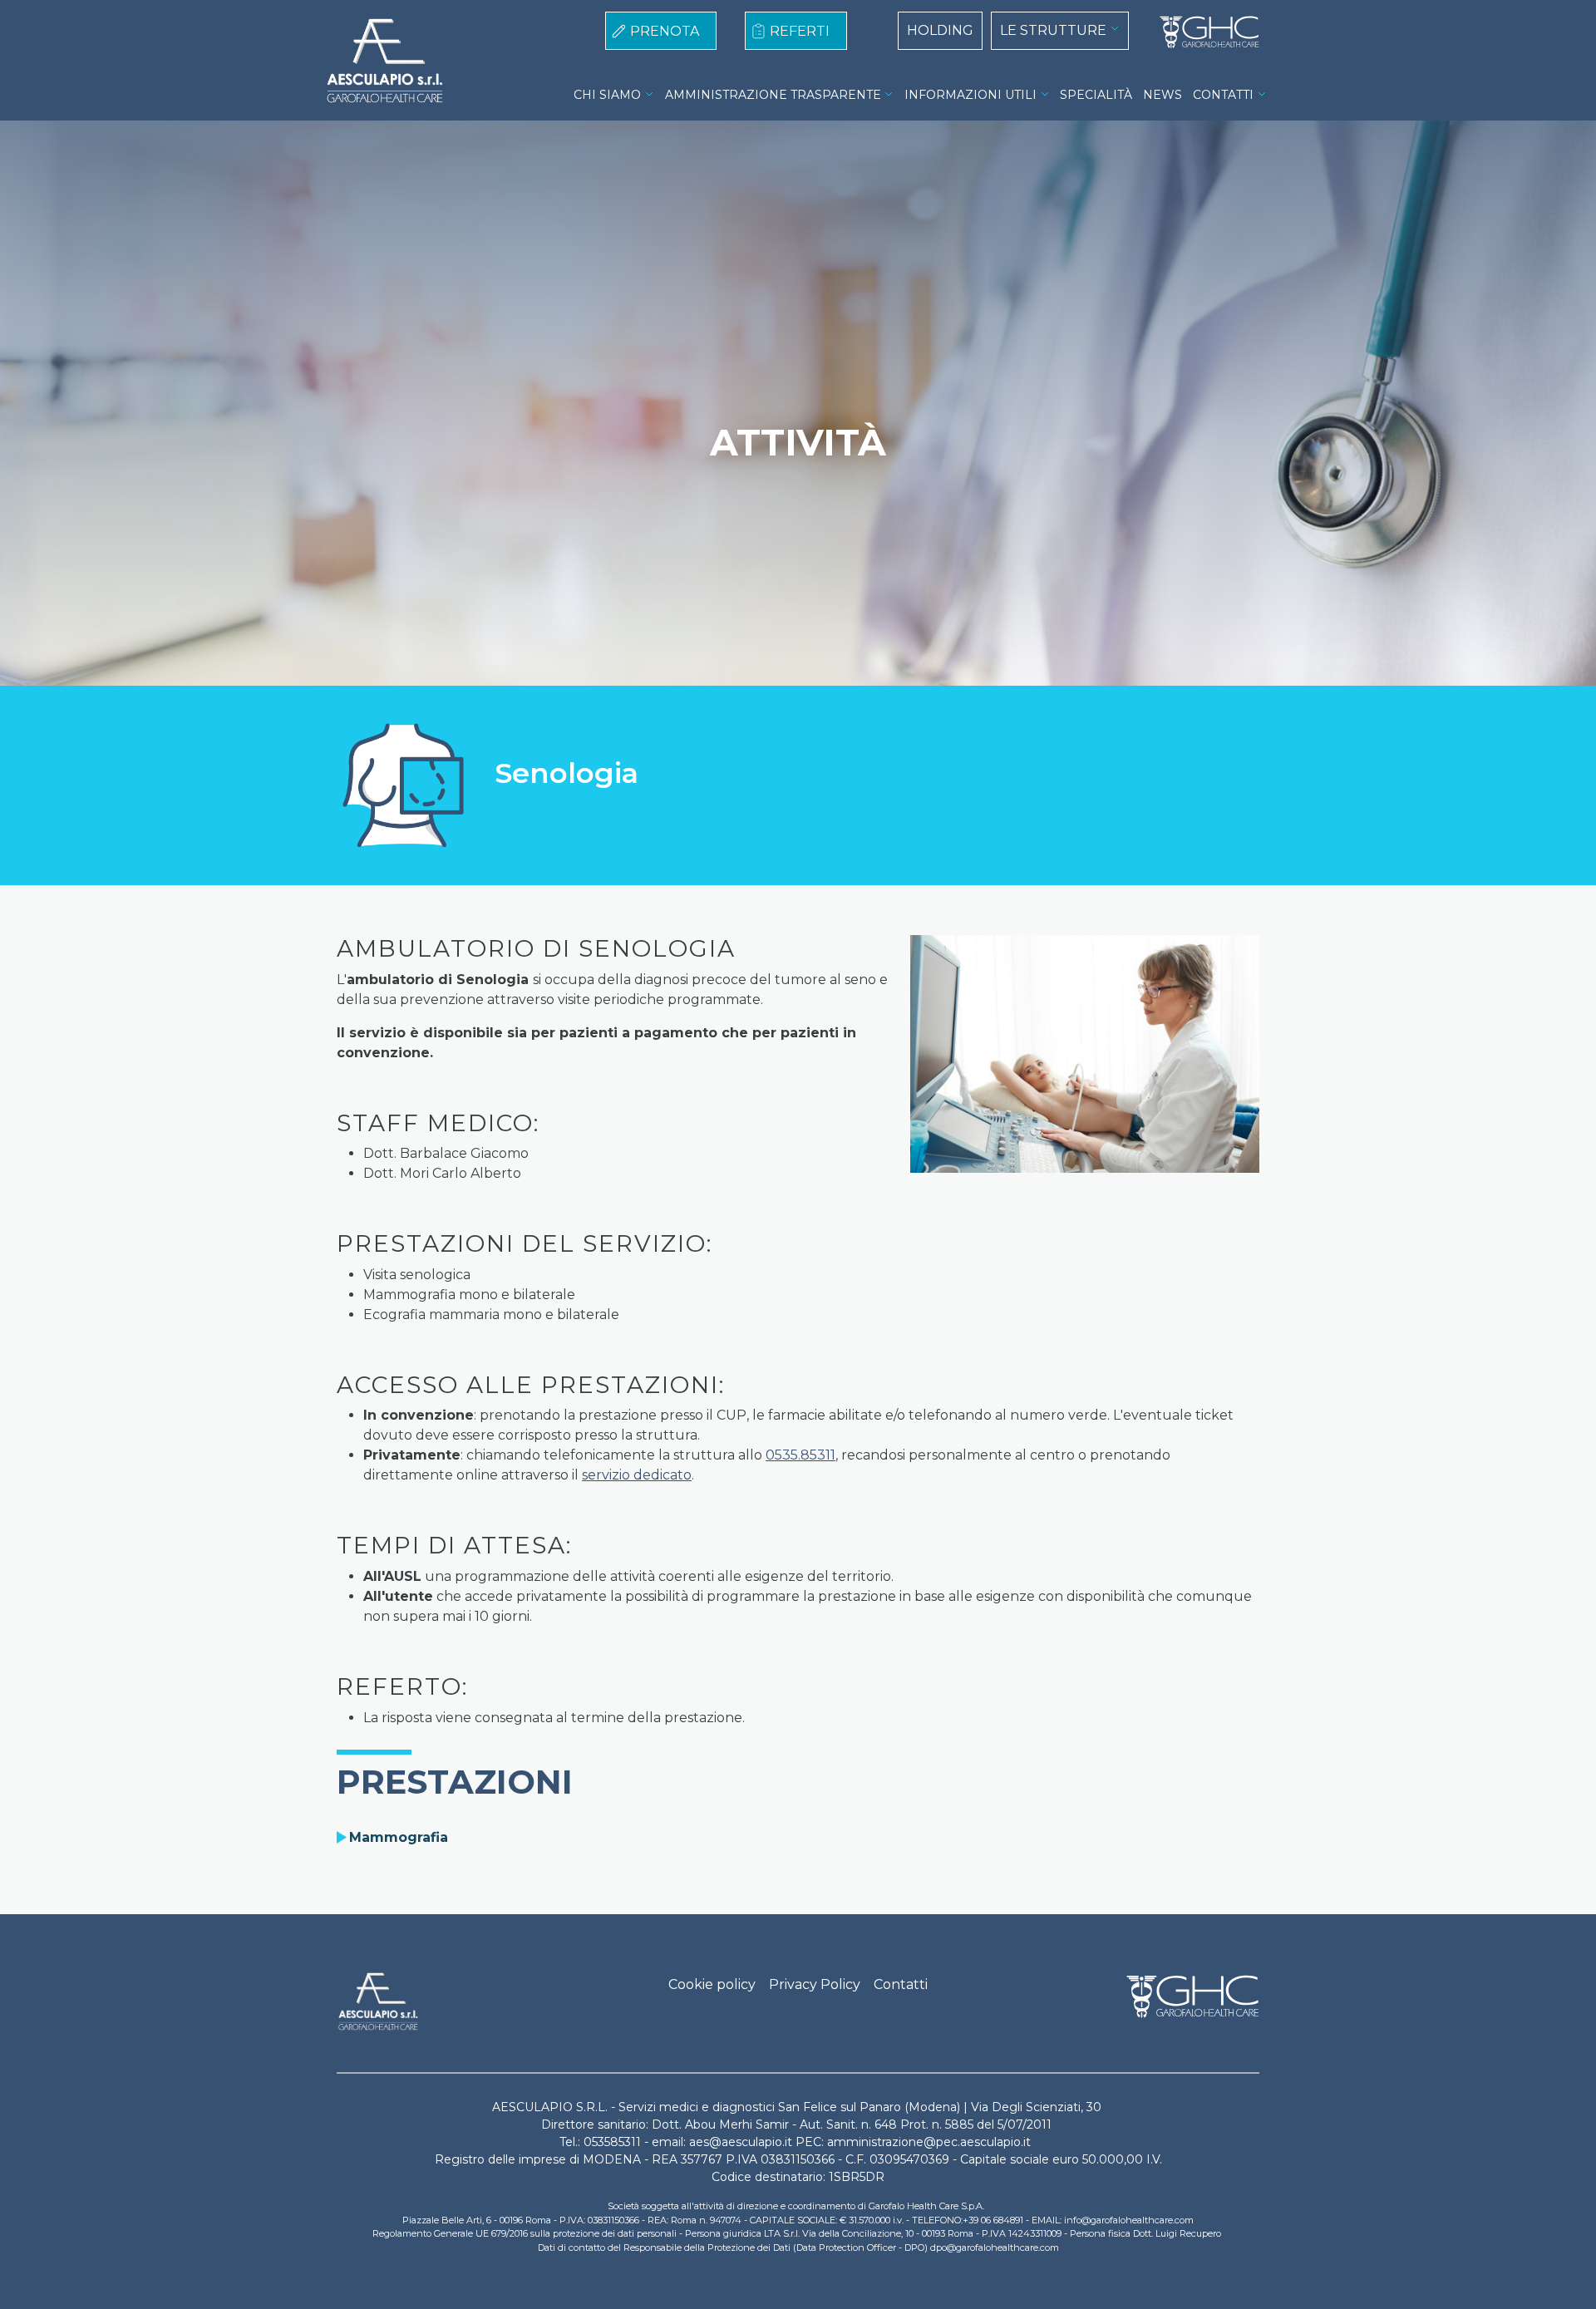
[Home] (1203, 32)
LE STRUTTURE (1053, 30)
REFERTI (800, 31)
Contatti (901, 1984)
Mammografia (399, 1837)
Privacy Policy (815, 1984)
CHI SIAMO (607, 95)
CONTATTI (1223, 95)
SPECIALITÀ (1096, 95)
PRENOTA (665, 31)
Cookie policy (712, 1984)
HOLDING (940, 30)
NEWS (1163, 95)
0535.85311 (800, 1455)
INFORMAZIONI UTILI (970, 95)
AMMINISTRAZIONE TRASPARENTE (773, 95)
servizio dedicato (637, 1475)
